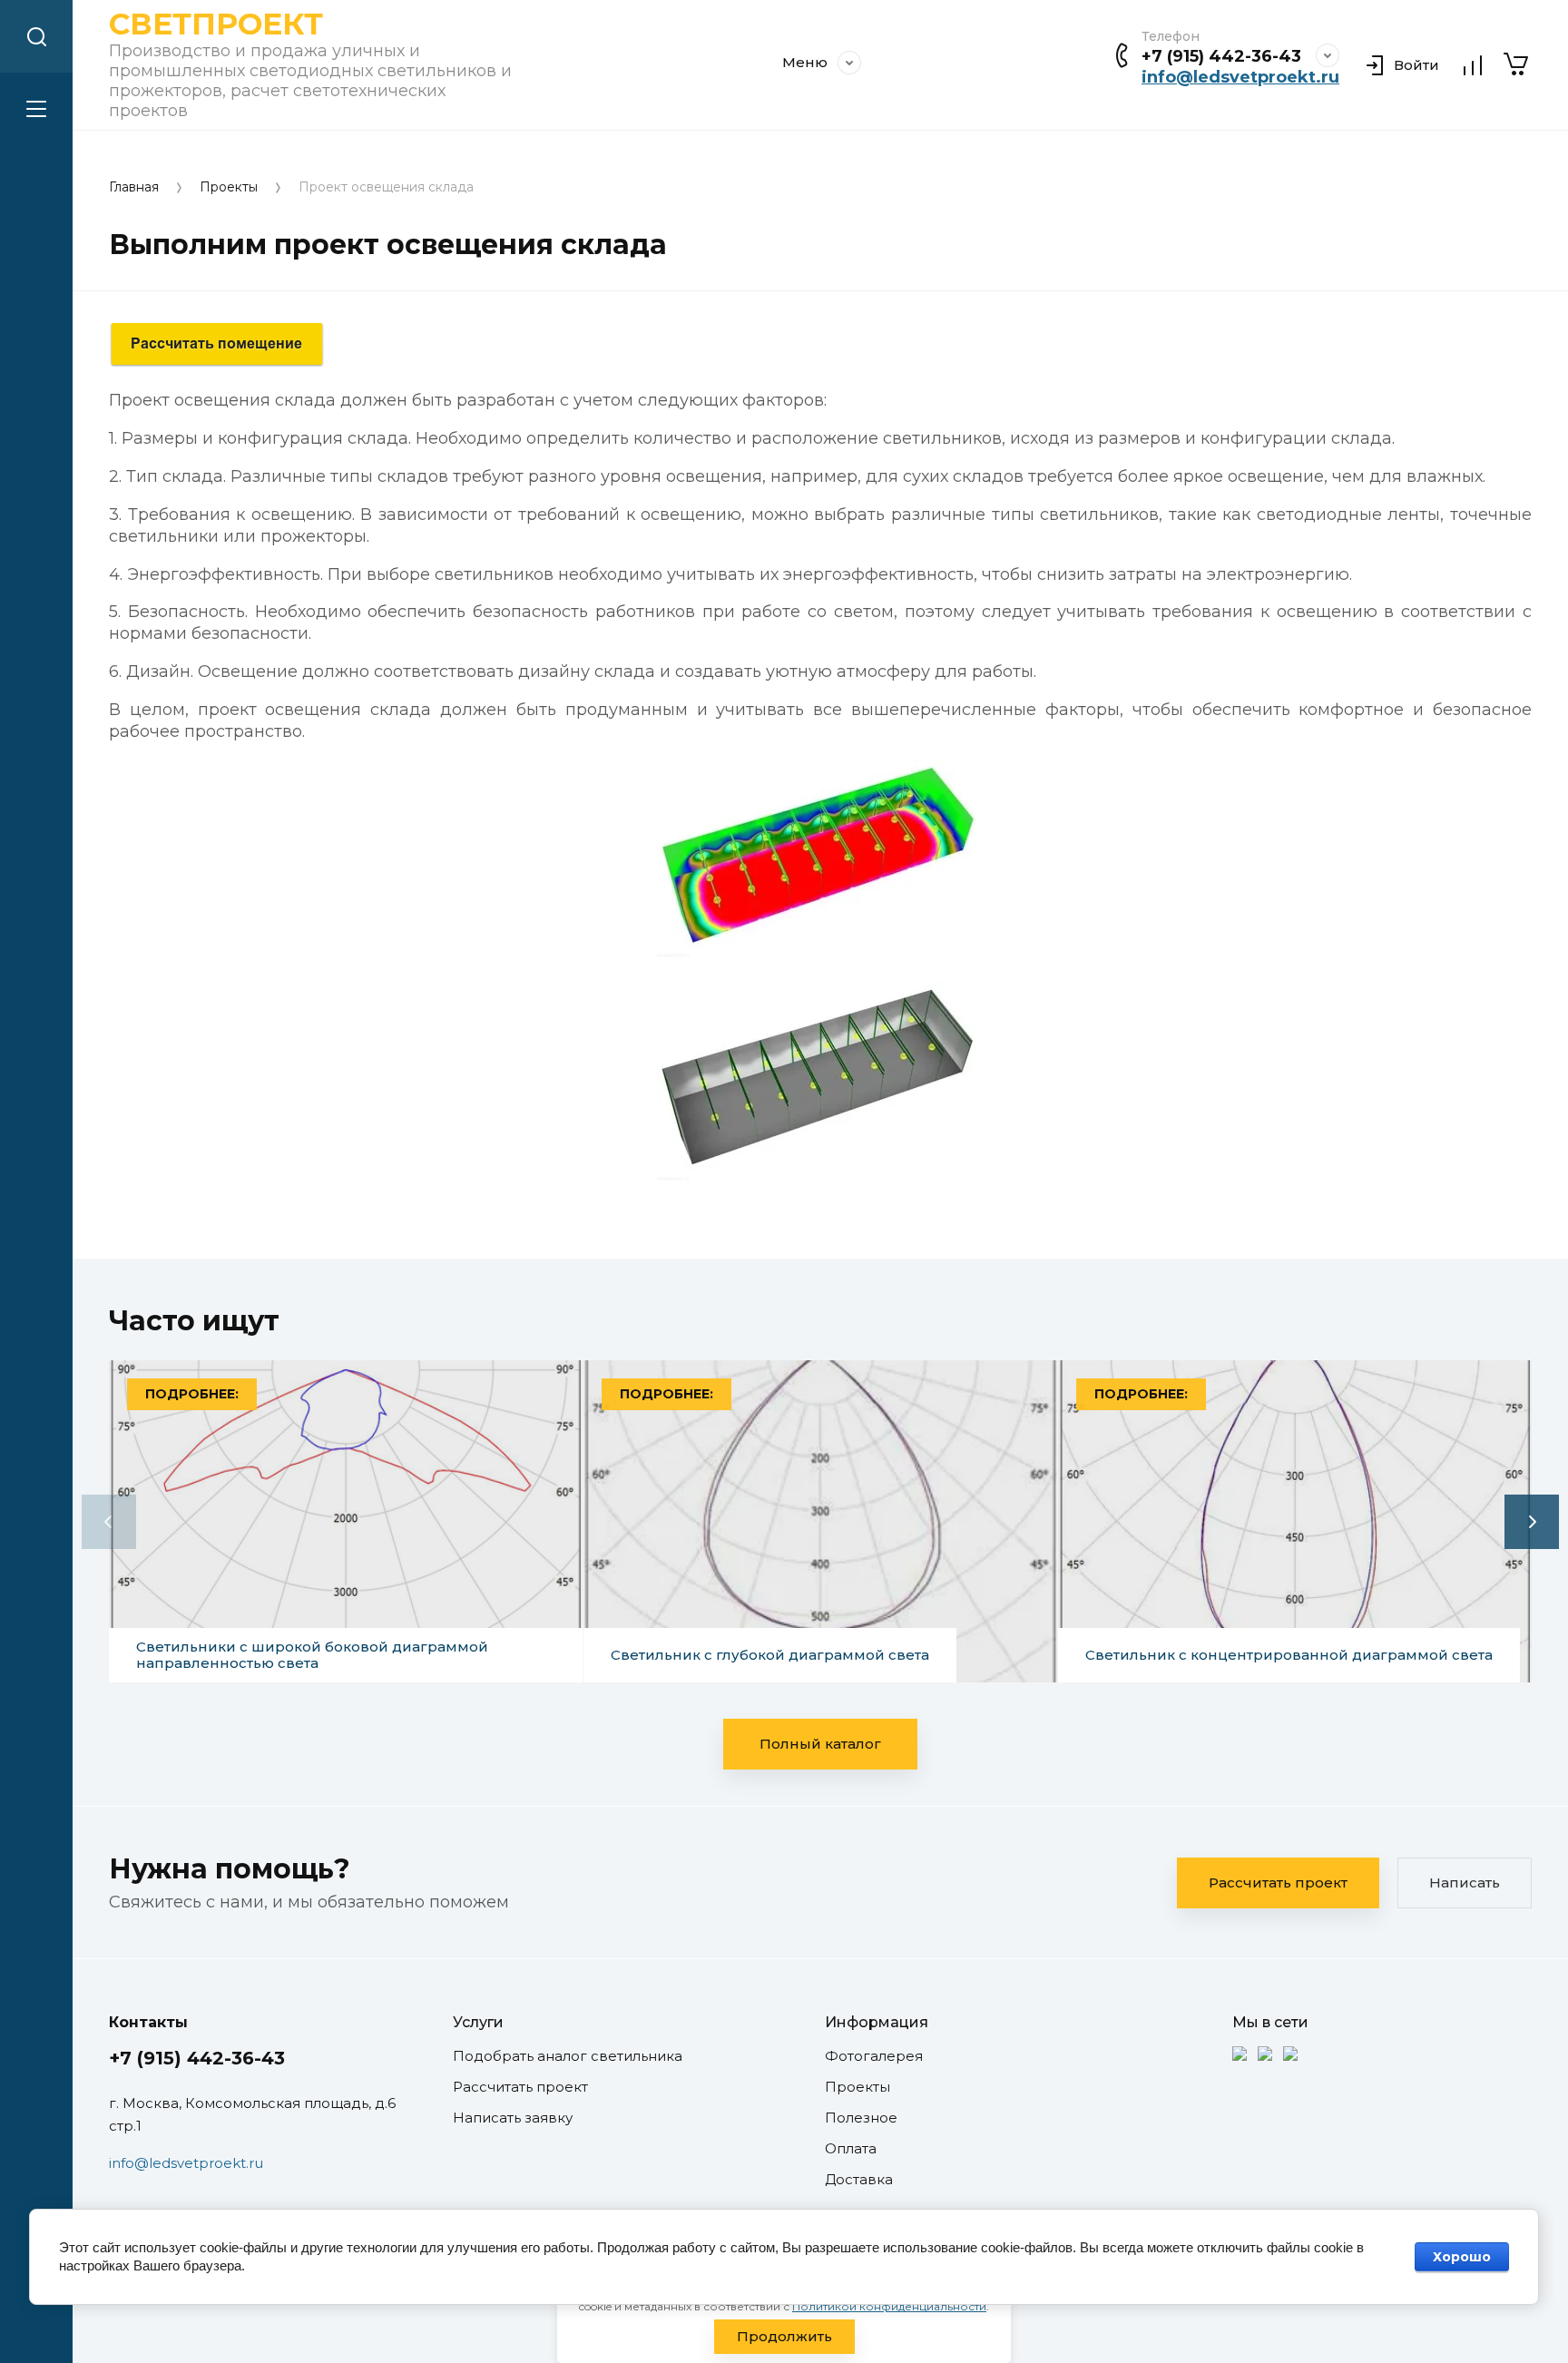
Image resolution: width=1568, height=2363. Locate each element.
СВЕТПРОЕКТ (216, 24)
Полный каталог (820, 1744)
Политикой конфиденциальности (889, 2306)
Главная (134, 187)
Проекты (229, 187)
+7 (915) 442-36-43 (1221, 56)
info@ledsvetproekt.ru (1240, 77)
